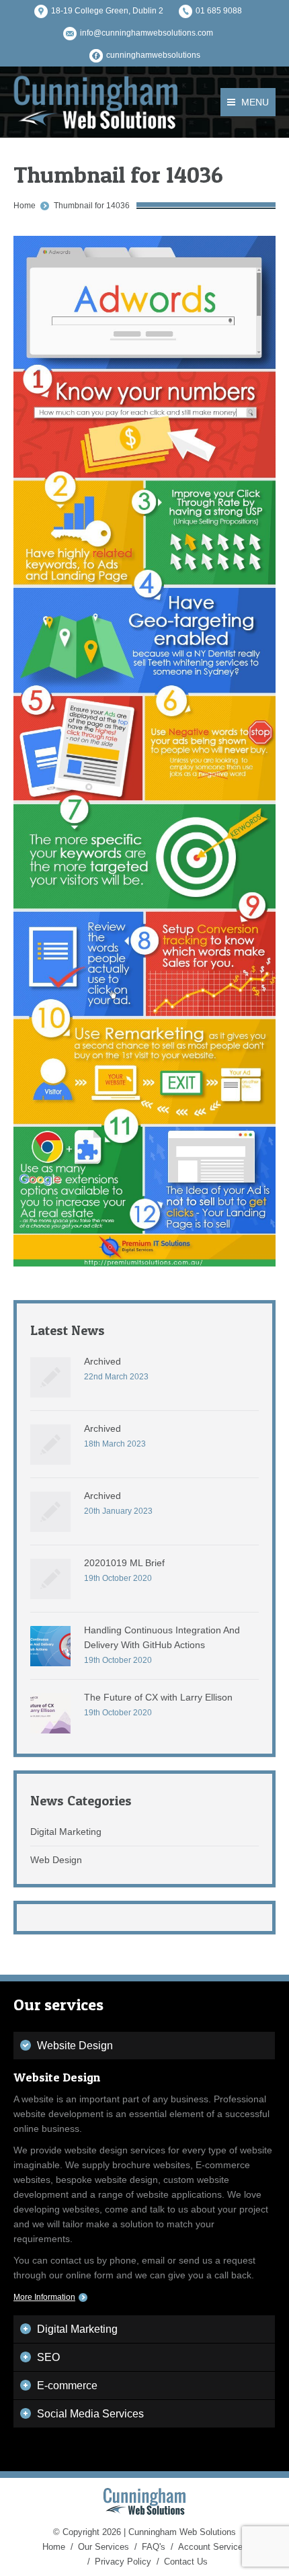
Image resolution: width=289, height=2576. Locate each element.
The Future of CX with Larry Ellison (158, 1697)
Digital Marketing (66, 1832)
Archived (102, 1361)
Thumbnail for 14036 (92, 206)
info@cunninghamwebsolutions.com (147, 33)
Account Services (213, 2547)
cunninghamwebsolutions (153, 55)
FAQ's (154, 2547)
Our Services (104, 2547)
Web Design (56, 1860)
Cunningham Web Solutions (182, 2532)
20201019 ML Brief (124, 1563)
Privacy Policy (123, 2562)
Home (25, 206)
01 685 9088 (219, 11)
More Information (44, 2297)
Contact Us (186, 2562)
